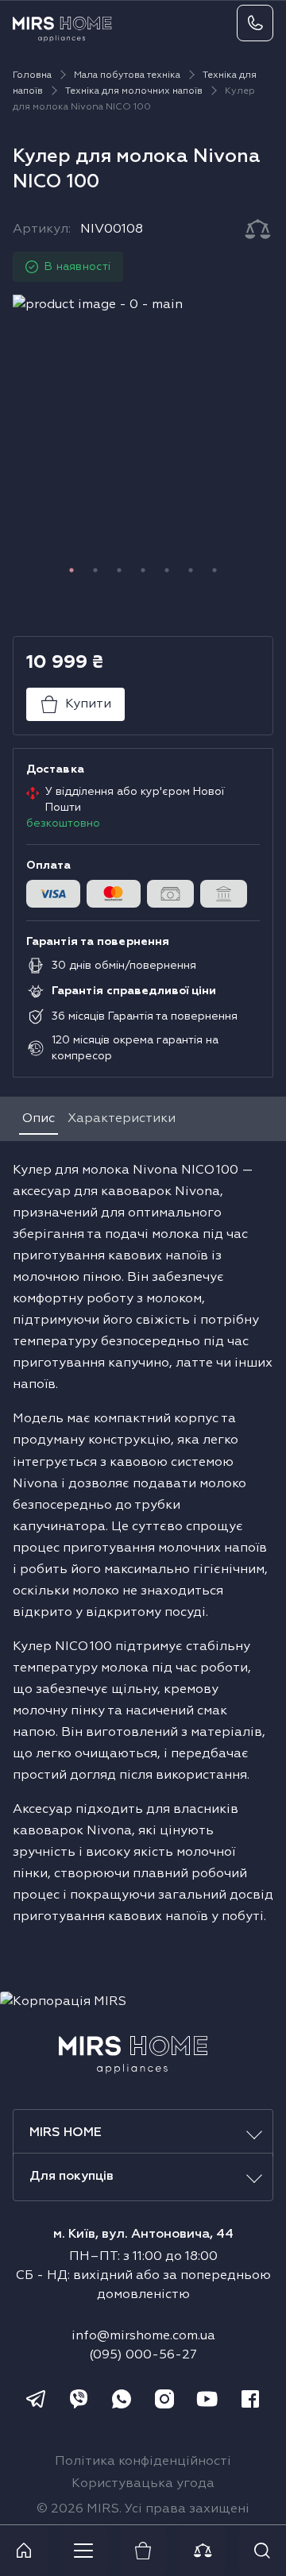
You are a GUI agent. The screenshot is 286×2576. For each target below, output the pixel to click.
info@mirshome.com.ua (143, 2336)
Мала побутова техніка (127, 75)
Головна (32, 75)
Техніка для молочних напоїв (134, 91)
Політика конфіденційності (143, 2462)
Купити (88, 704)
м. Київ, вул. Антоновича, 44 (143, 2235)
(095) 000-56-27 (143, 2355)
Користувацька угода (143, 2484)
